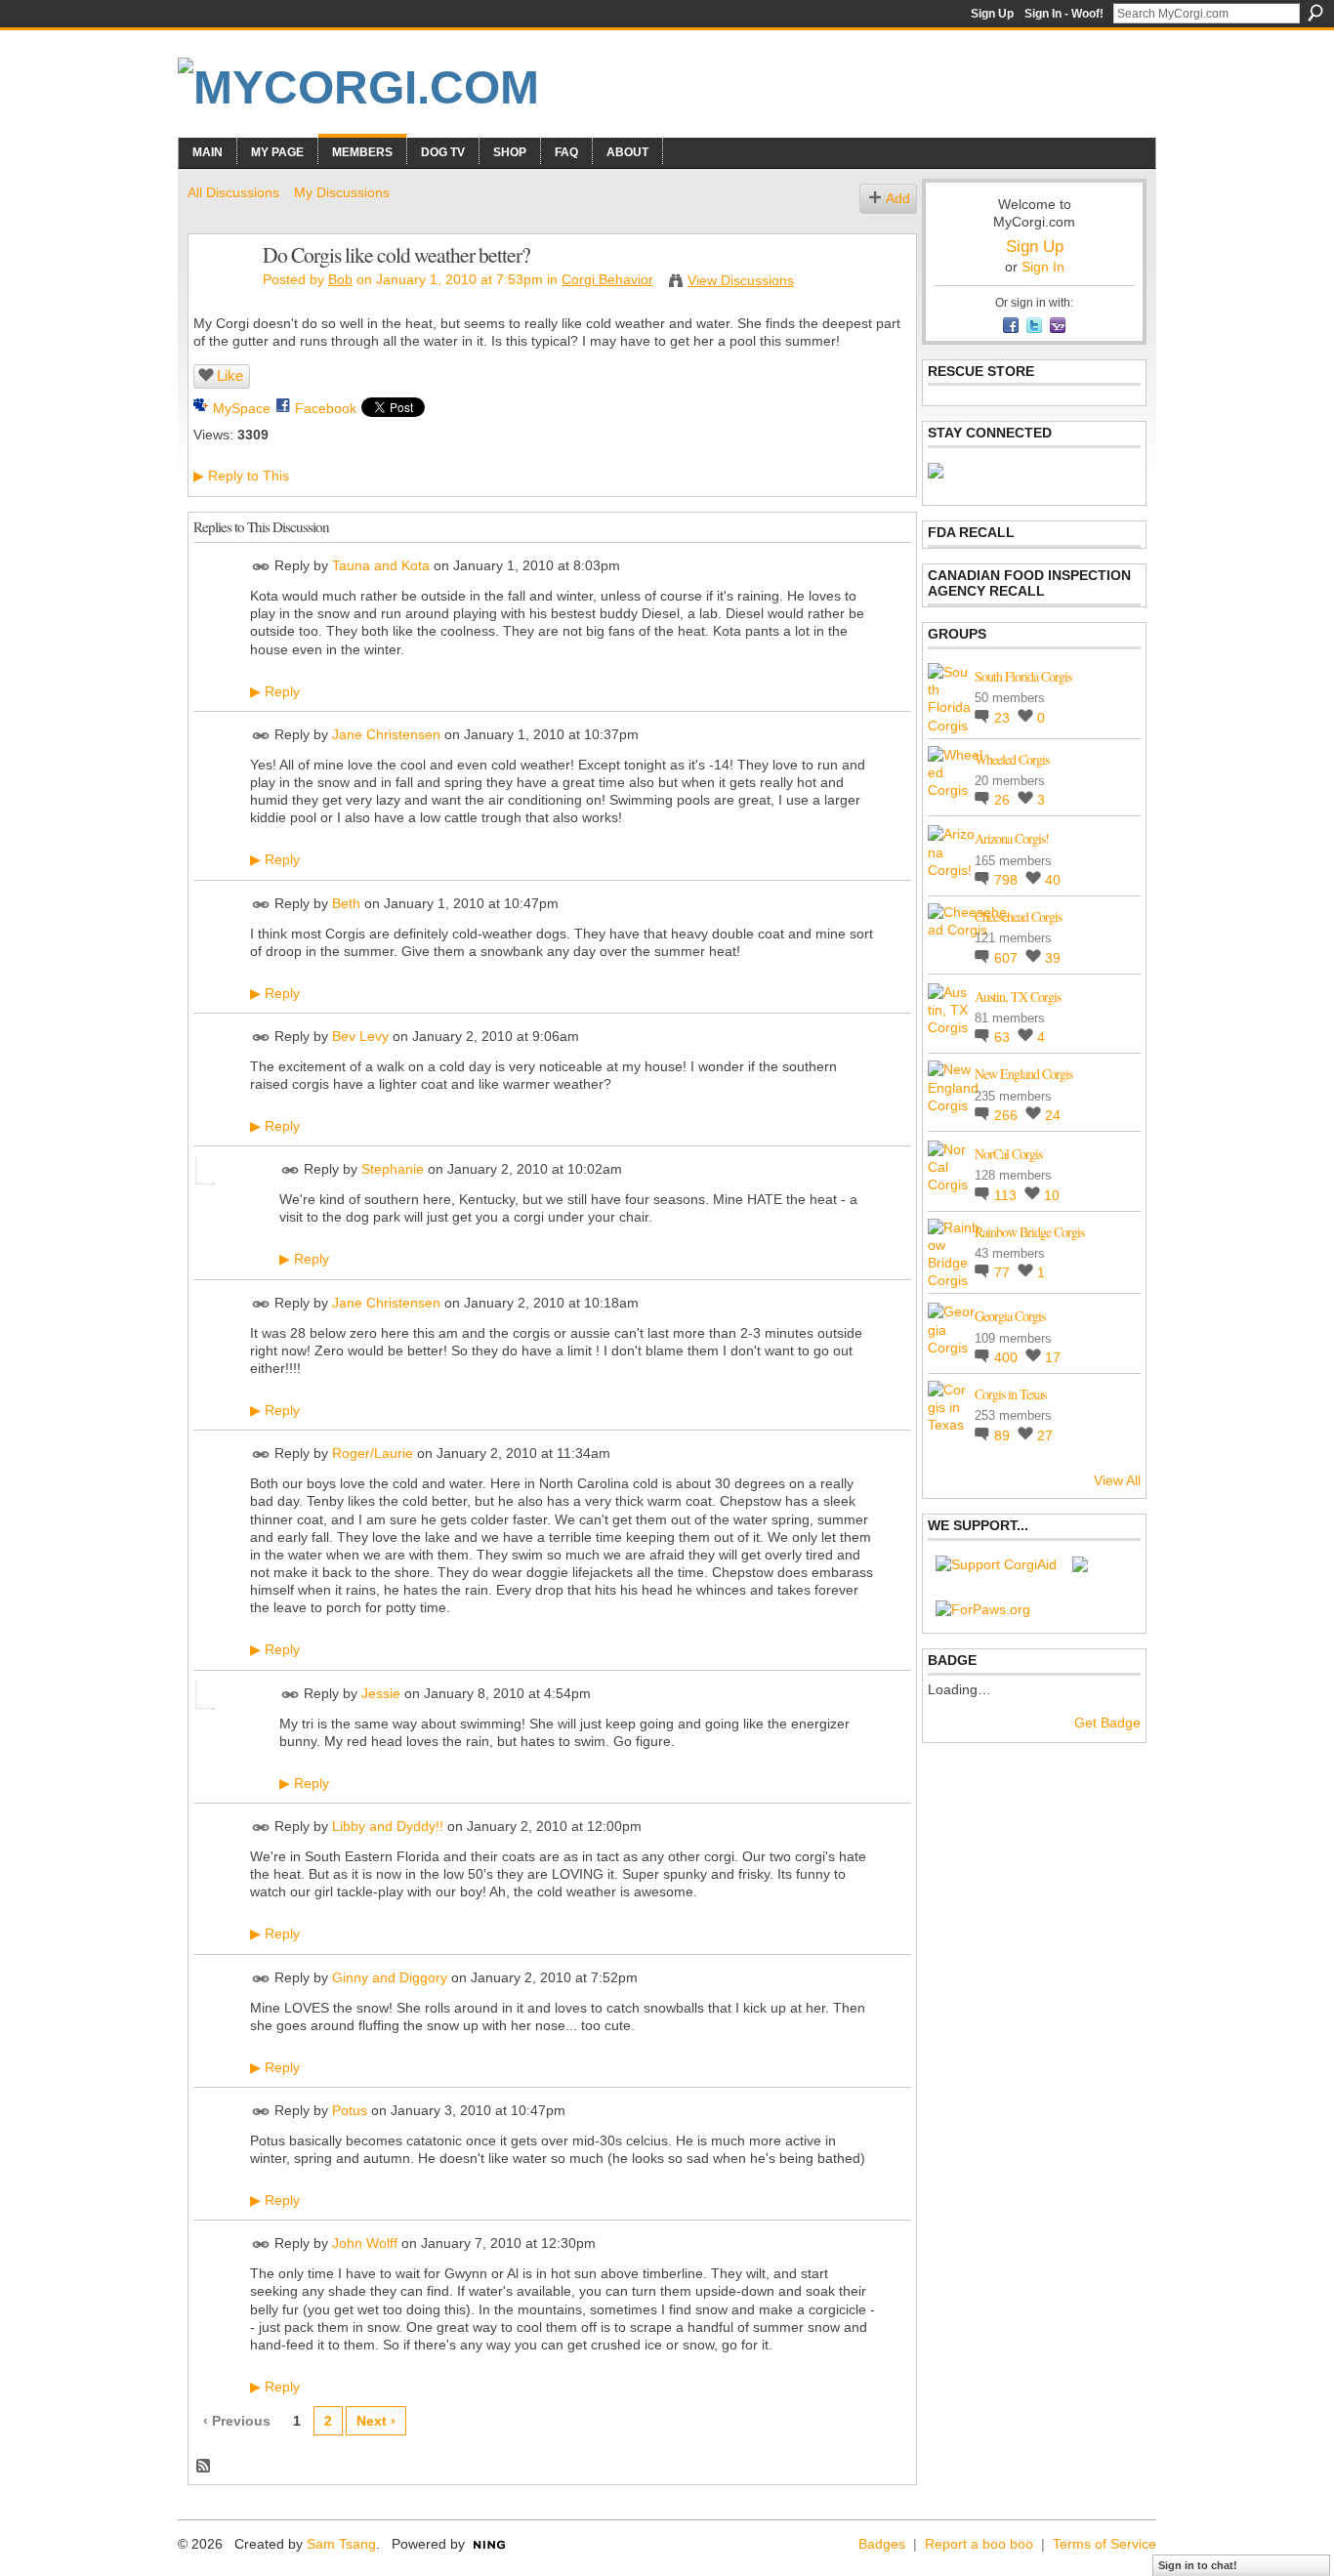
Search (1315, 13)
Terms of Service (1105, 2544)
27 (1045, 1435)
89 (1004, 1435)
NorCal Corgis (1008, 1154)
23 (1004, 718)
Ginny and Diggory (390, 1977)
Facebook (326, 408)
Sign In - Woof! (1064, 14)
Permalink (261, 567)
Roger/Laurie (373, 1453)
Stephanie (393, 1169)
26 (1004, 800)
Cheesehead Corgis (1018, 916)
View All (1117, 1480)
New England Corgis (1023, 1074)
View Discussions (741, 280)
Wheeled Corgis (1012, 759)
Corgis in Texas (1010, 1394)
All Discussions (233, 192)
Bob (340, 279)
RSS (204, 2467)
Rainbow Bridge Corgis (1029, 1232)
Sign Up (992, 14)
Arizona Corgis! (1012, 838)
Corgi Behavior (607, 279)
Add (898, 198)
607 (1008, 958)
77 (1004, 1272)
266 (1008, 1115)
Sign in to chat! (1198, 2565)
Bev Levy (360, 1036)
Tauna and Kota (381, 565)
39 (1053, 958)
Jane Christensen (386, 734)
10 (1052, 1195)
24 (1053, 1115)
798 (1008, 880)
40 (1053, 880)
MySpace (242, 408)
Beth (346, 903)
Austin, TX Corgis (1018, 997)
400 (1008, 1357)
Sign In (1043, 267)
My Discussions (342, 192)
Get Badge (1107, 1723)
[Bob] (220, 296)
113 (1007, 1195)
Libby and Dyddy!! (388, 1826)
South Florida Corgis (1023, 676)
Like (230, 375)
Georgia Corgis (1010, 1316)
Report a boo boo (979, 2544)
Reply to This (241, 476)
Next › (376, 2421)
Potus (350, 2110)
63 (1004, 1037)
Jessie (381, 1693)
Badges (882, 2544)
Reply (275, 691)
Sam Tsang (341, 2544)
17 (1053, 1357)
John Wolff (365, 2243)
